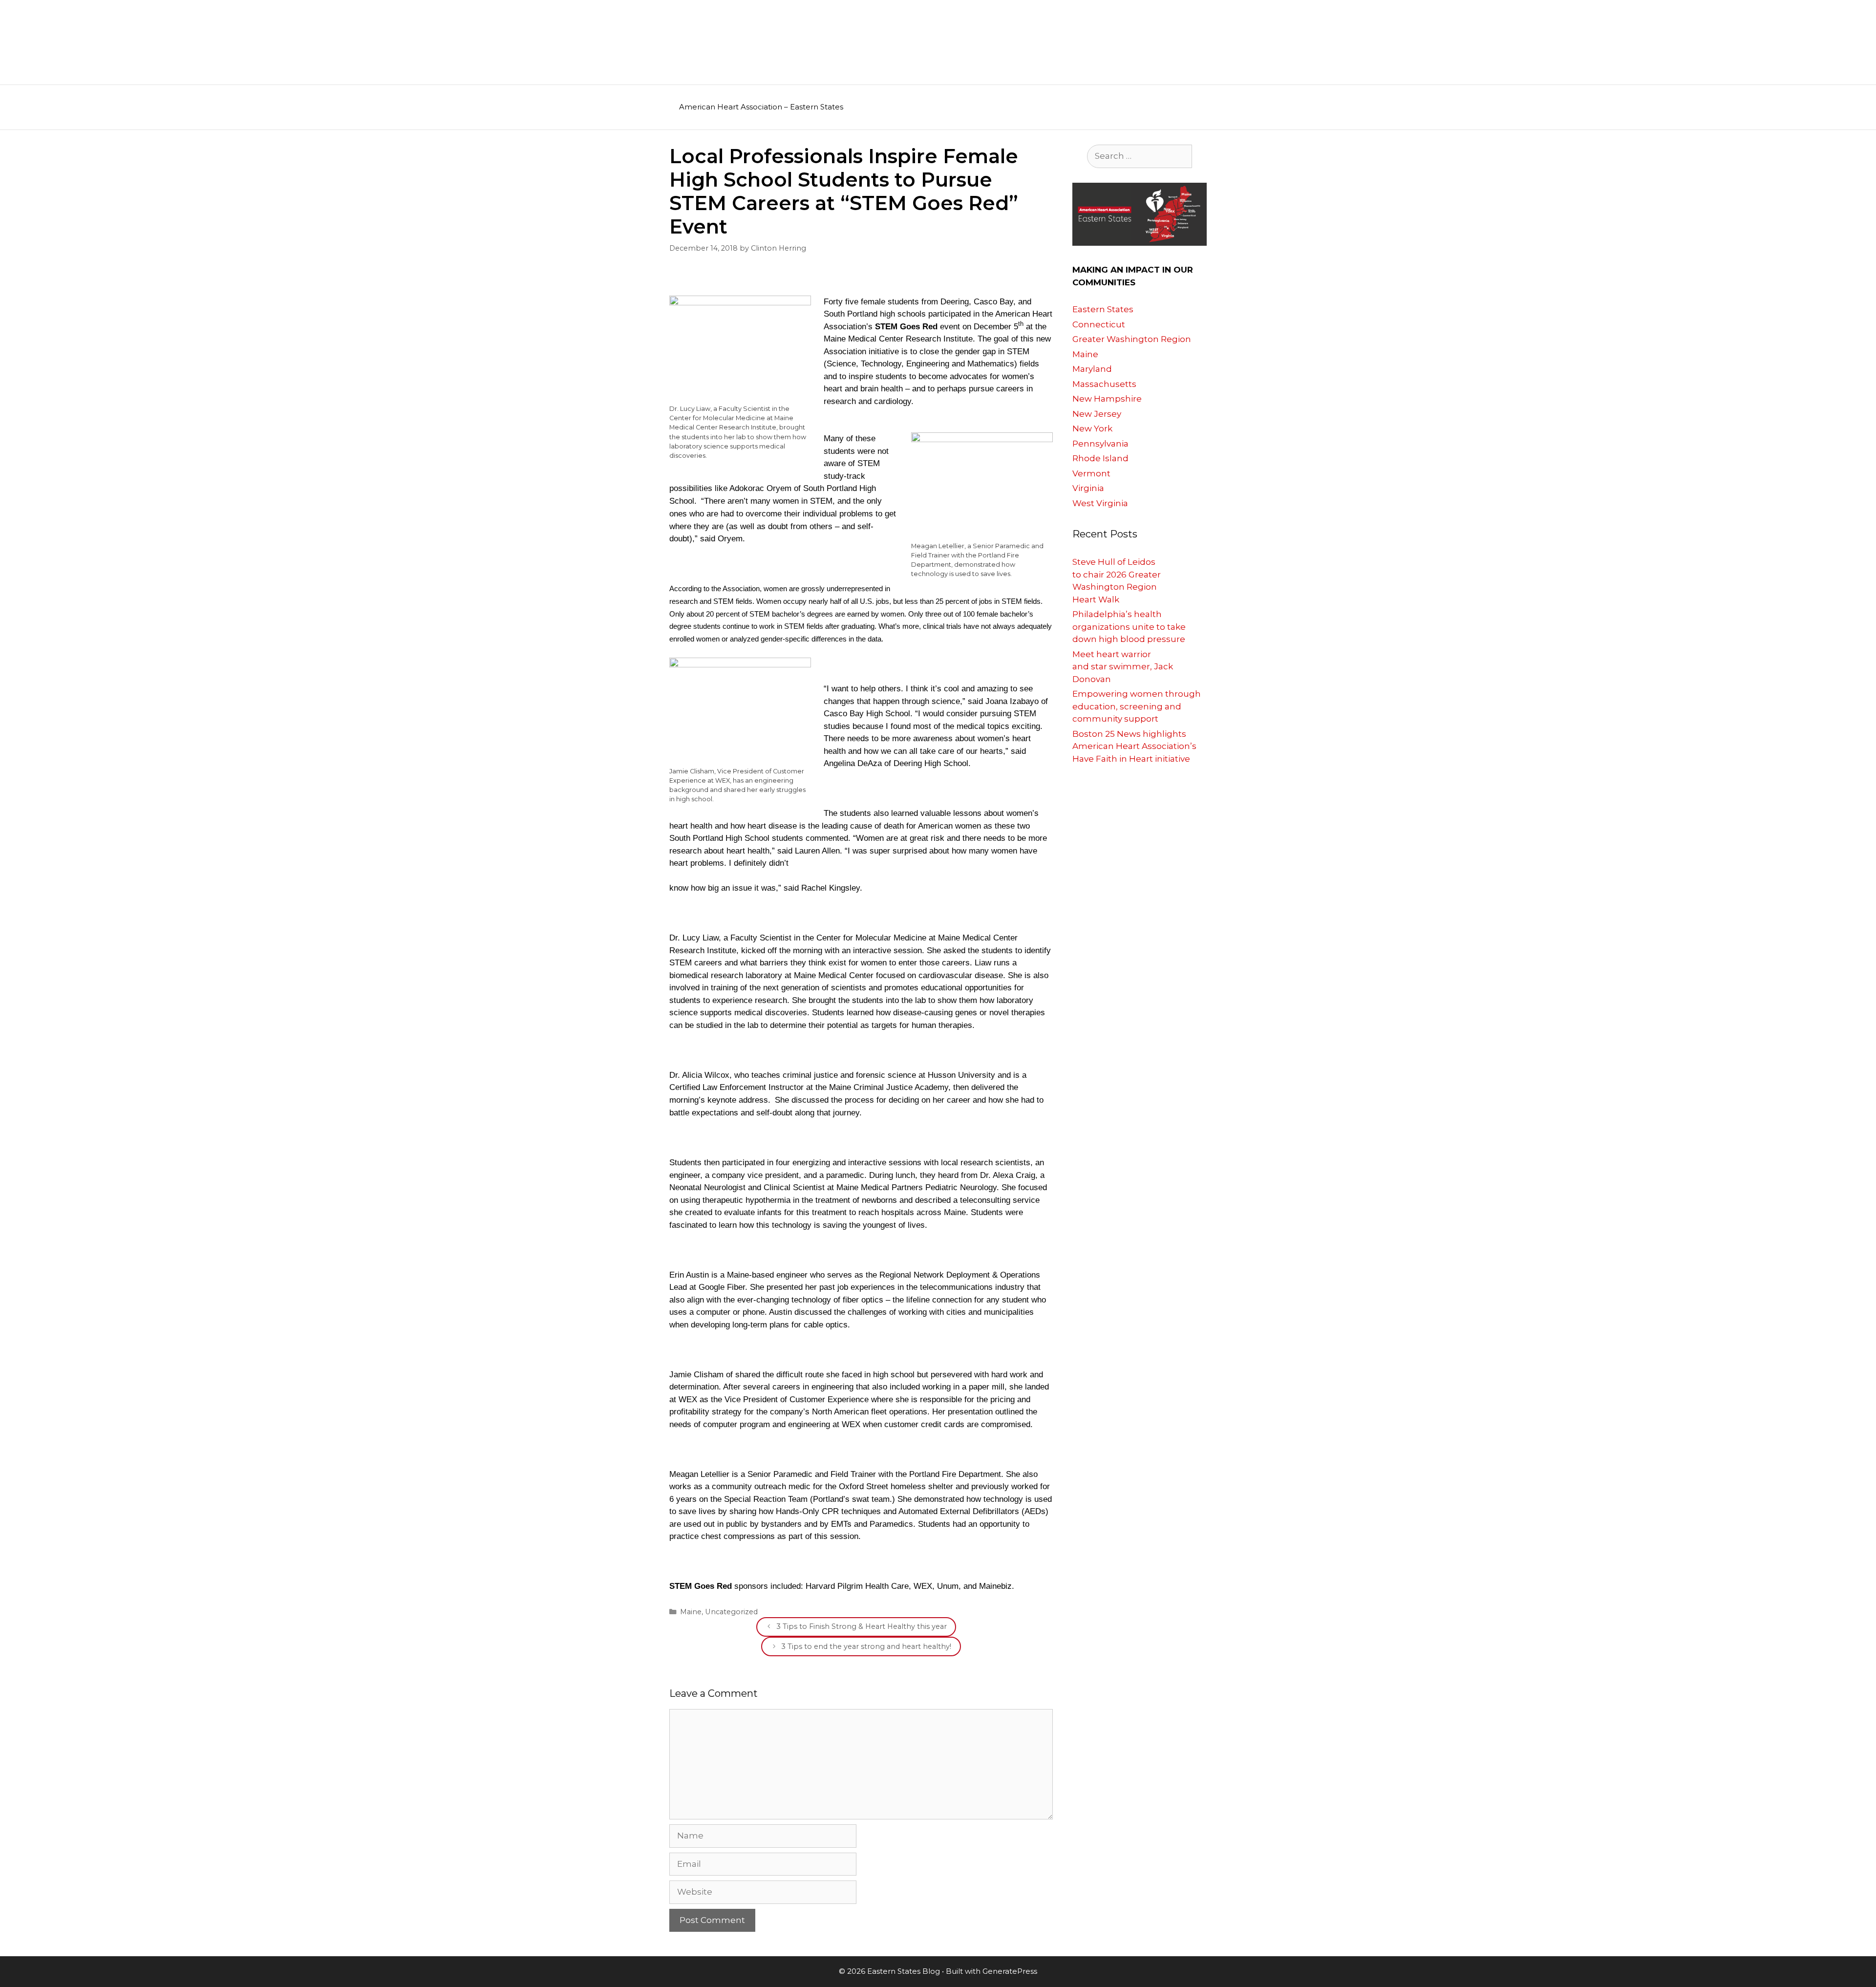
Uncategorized (731, 1612)
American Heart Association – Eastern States (761, 107)
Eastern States (1103, 309)
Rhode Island (1100, 458)
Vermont (1091, 473)
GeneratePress (1010, 1971)
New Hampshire (1107, 399)
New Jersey (1097, 414)
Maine (691, 1612)
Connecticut (1099, 324)
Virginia (1088, 488)
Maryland (1092, 369)
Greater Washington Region (1132, 339)
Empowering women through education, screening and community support (1137, 706)
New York (1092, 428)
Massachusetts (1104, 384)
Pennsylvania (1100, 444)
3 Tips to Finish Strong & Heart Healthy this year (862, 1626)
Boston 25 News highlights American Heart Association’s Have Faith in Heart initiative (1134, 746)
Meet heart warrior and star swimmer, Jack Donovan (1123, 667)
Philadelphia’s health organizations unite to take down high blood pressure (1129, 627)
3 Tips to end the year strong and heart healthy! (866, 1646)
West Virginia (1100, 503)
